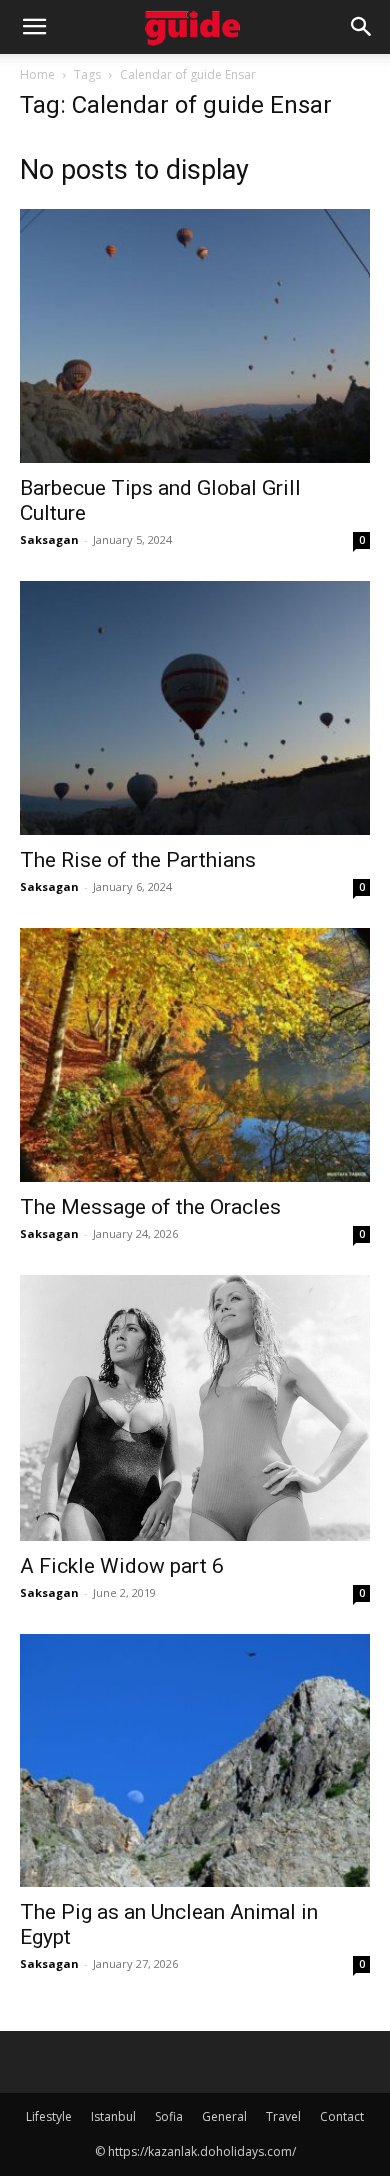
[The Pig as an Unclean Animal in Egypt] (195, 1761)
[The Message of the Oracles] (195, 1055)
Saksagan (49, 539)
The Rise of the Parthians (138, 860)
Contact (342, 2116)
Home (37, 74)
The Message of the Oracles (150, 1207)
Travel (283, 2116)
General (224, 2116)
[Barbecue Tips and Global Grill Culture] (195, 336)
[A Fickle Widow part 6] (195, 1408)
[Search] (362, 27)
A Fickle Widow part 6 (122, 1566)
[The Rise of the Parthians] (195, 708)
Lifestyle (49, 2116)
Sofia (169, 2116)
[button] (34, 27)
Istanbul (113, 2116)
